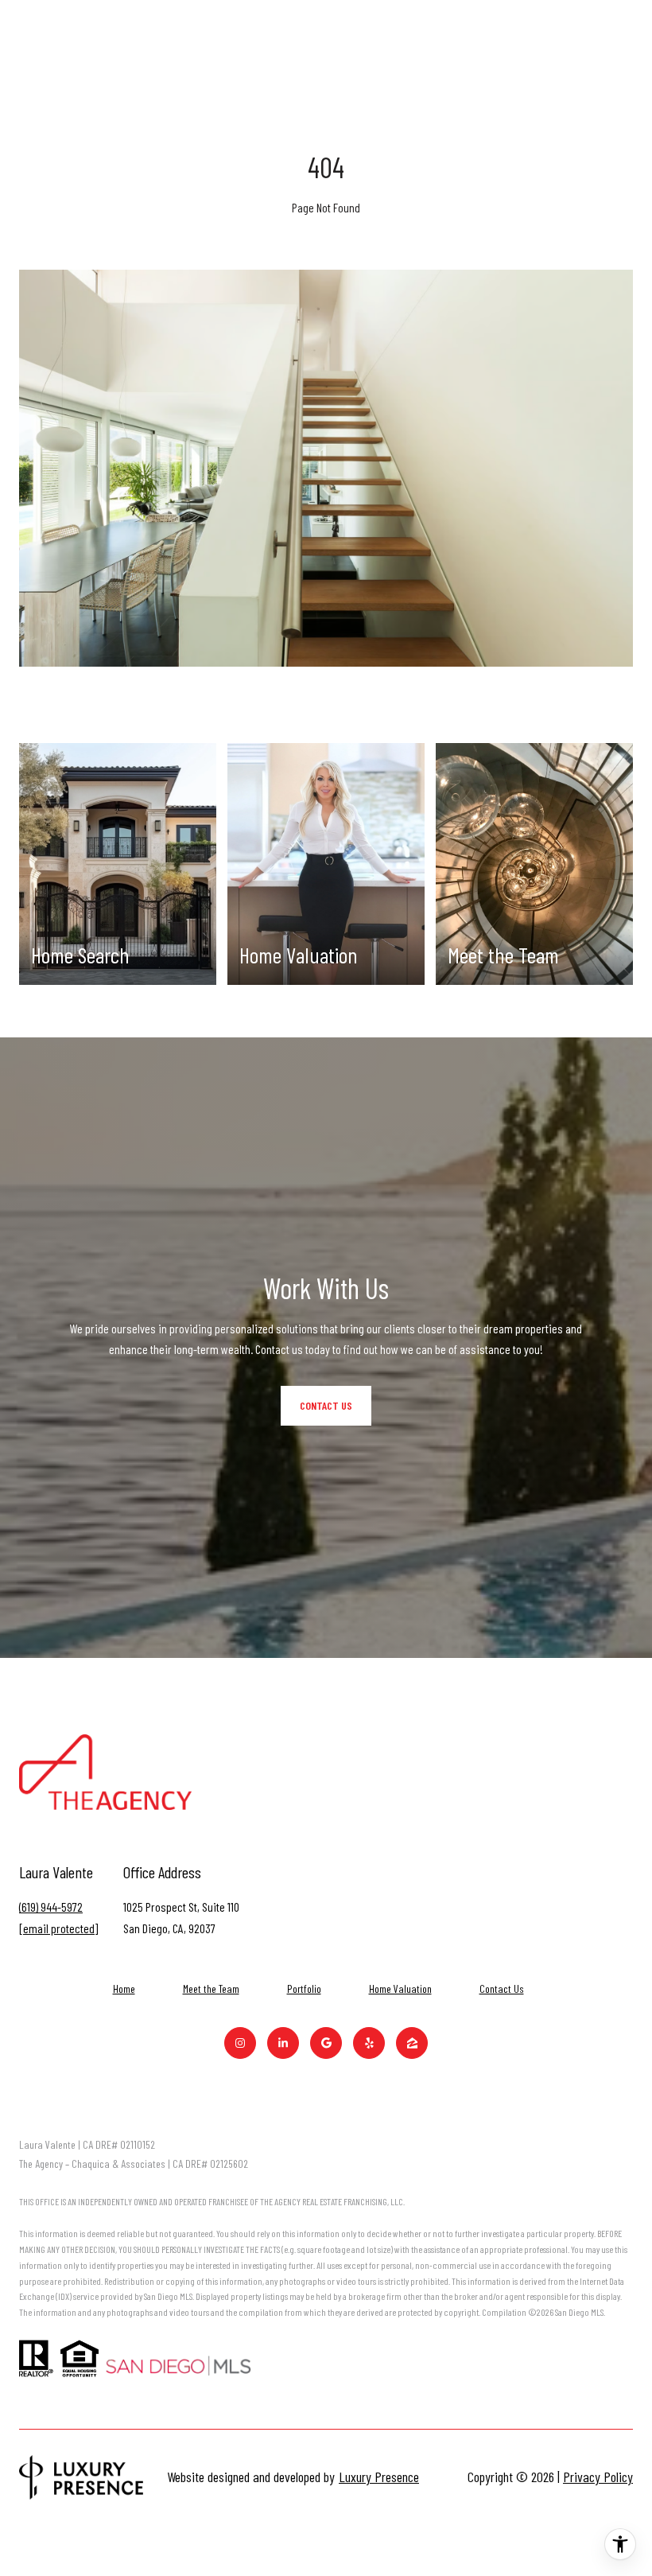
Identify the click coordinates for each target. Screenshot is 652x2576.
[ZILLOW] (412, 2043)
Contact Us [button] (326, 1405)
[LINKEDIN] (283, 2043)
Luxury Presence (379, 2477)
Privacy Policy (598, 2477)
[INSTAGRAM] (240, 2043)
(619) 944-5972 (51, 1907)
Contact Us (502, 1989)
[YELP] (369, 2043)
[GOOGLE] (326, 2043)
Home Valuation (400, 1988)
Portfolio (304, 1988)
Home (124, 1988)
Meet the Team (211, 1988)
